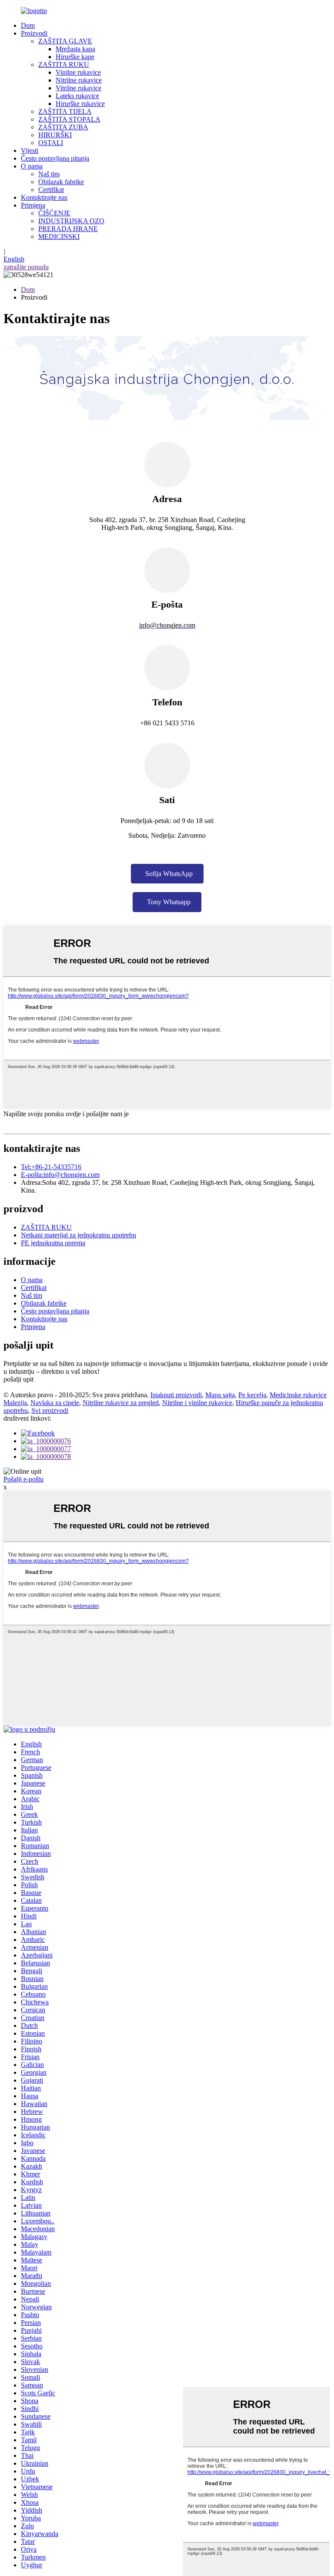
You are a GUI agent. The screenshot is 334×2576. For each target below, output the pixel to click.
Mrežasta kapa (75, 49)
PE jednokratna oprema (53, 1243)
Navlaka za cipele (55, 1403)
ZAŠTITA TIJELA (65, 111)
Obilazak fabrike (61, 182)
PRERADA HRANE (68, 229)
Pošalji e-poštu (23, 1479)
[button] (167, 874)
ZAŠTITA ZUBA (63, 127)
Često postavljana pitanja (55, 158)
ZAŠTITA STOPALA (69, 119)
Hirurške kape (75, 57)
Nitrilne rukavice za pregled (121, 1403)
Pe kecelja (252, 1395)
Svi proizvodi (50, 1410)
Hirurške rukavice (80, 104)
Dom (28, 25)
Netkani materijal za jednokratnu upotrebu (78, 1235)
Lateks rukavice (77, 96)
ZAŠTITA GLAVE (65, 41)
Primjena (33, 205)
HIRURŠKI (55, 135)
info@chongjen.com (60, 1175)
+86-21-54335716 (51, 1167)
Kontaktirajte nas (44, 197)
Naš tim (49, 174)
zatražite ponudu (26, 267)
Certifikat (51, 190)
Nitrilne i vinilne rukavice (197, 1403)
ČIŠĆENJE (54, 213)
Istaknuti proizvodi (176, 1395)
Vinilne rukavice (78, 72)
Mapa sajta (220, 1395)
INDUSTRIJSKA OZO (71, 221)
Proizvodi (34, 33)
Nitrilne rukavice (79, 80)
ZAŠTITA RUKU (64, 64)
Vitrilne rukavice (78, 88)
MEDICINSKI (59, 236)
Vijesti (30, 150)
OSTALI (51, 143)
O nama (32, 166)
